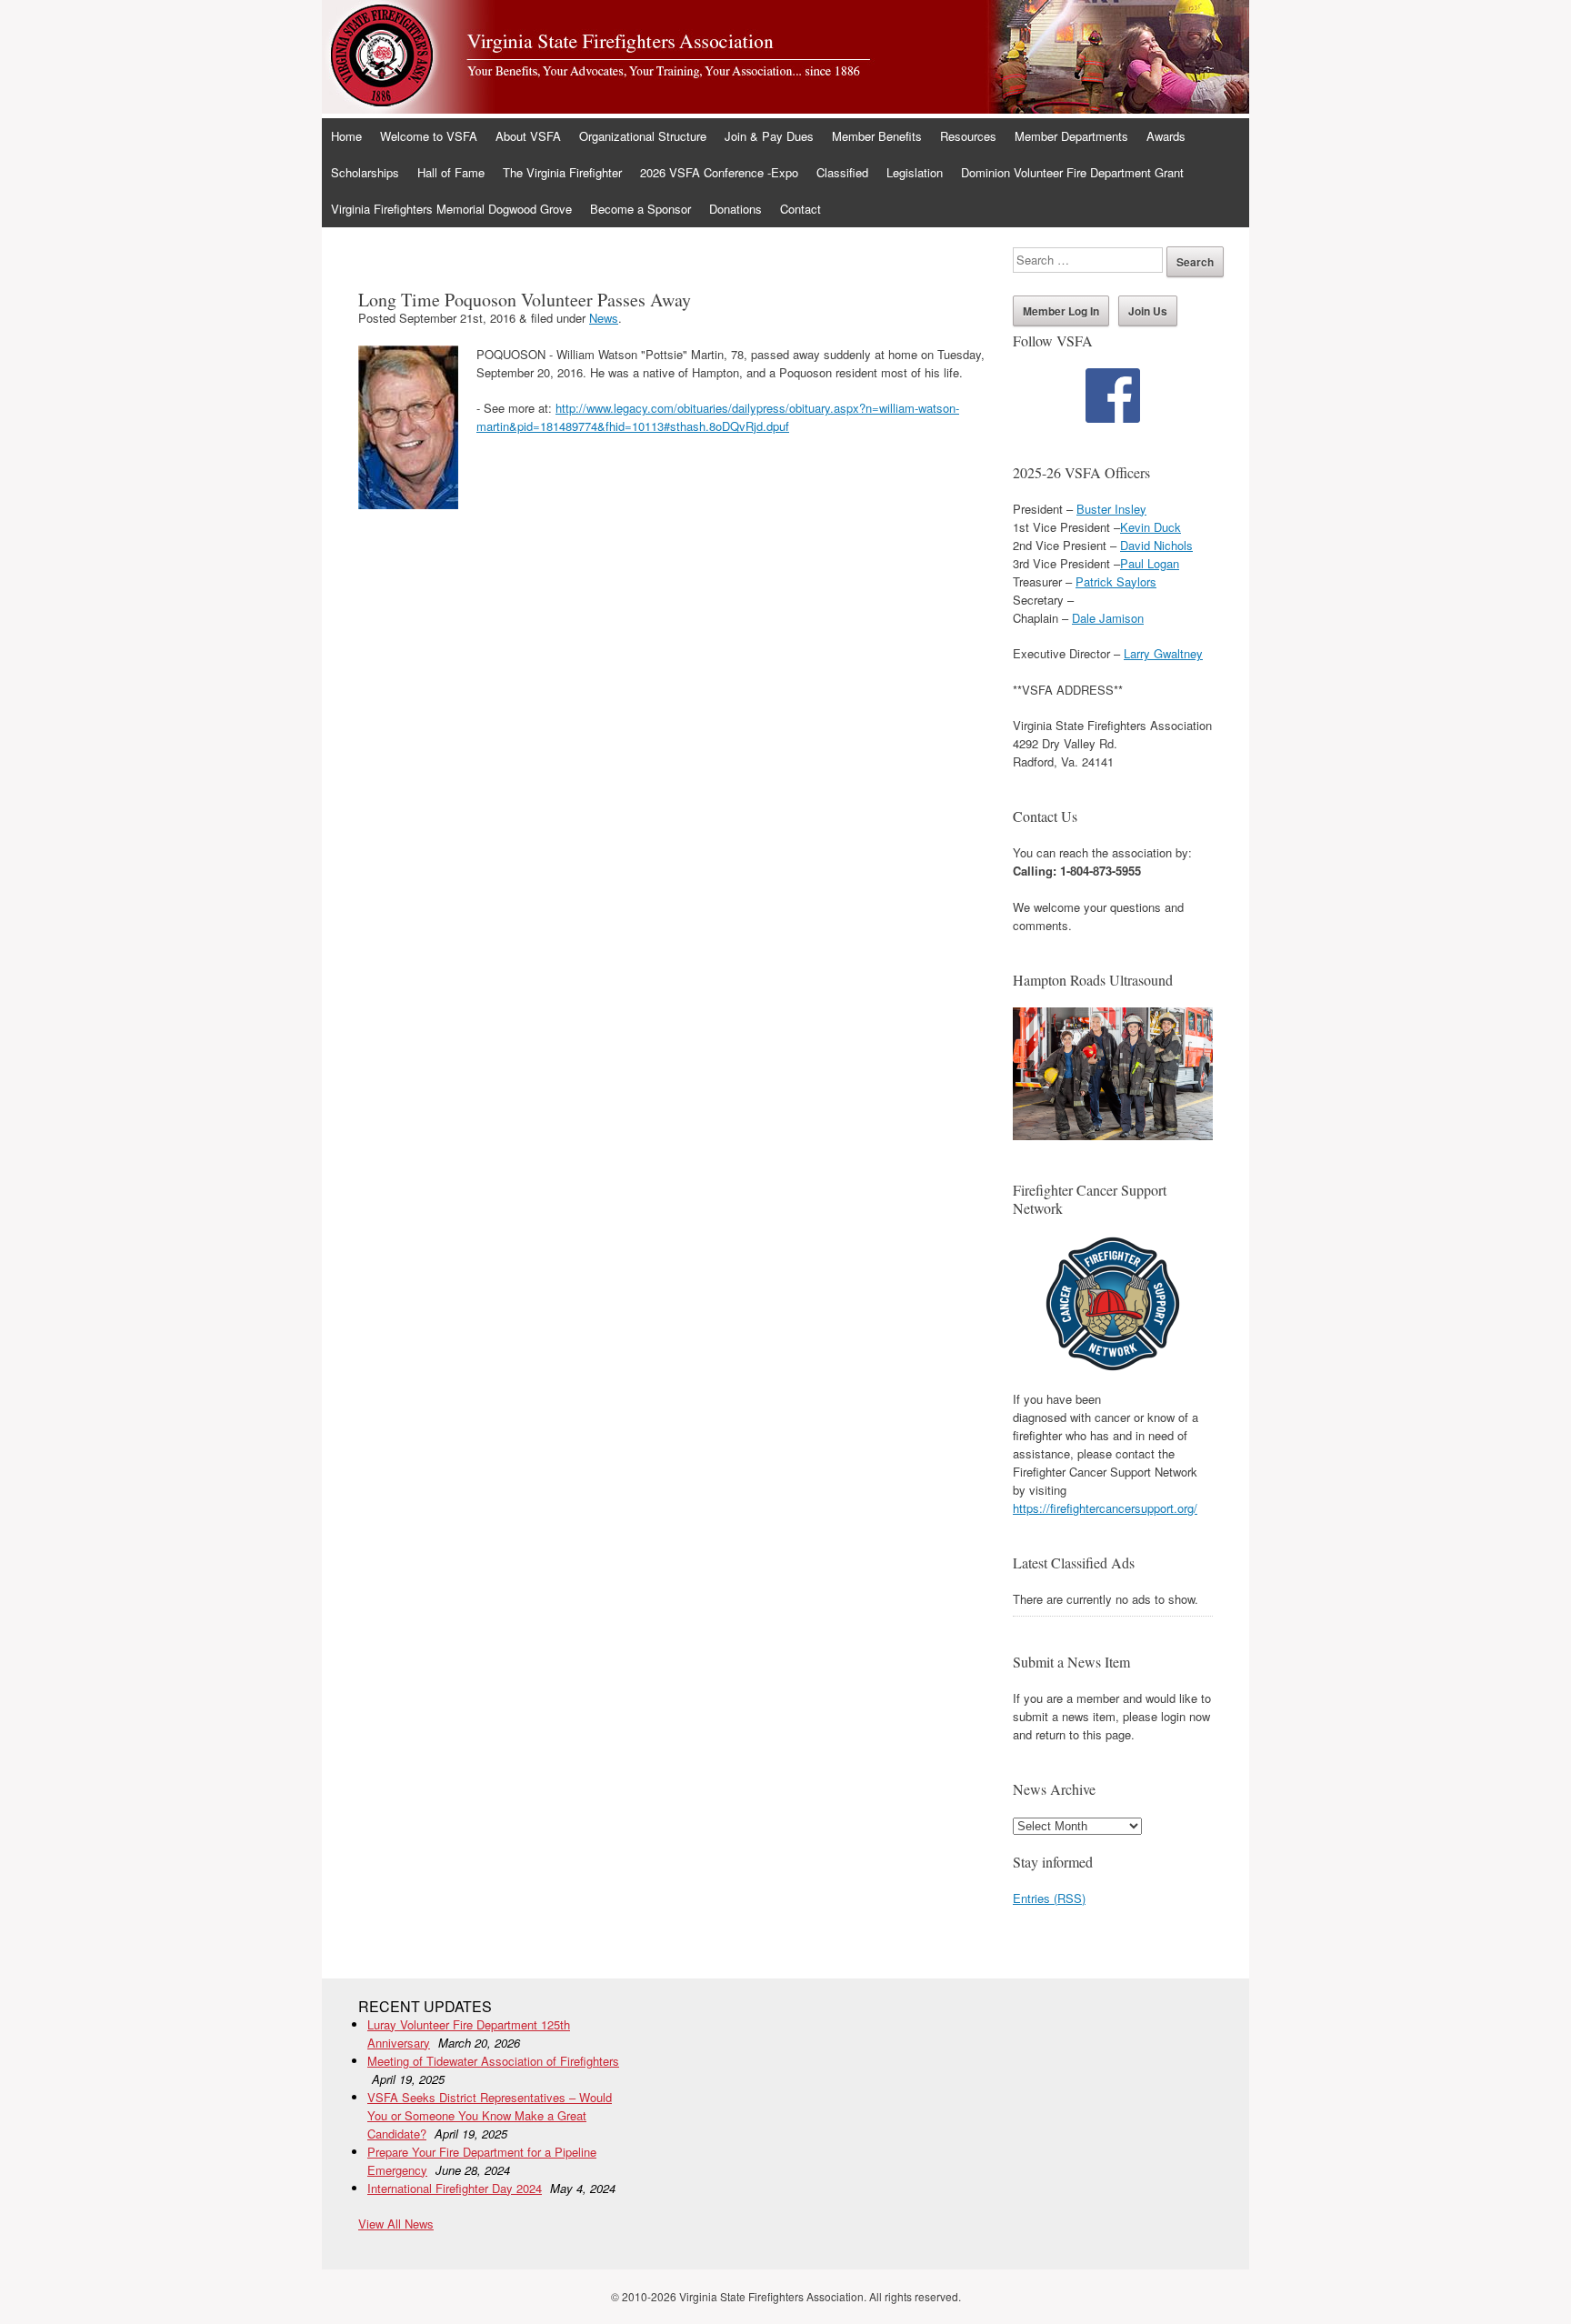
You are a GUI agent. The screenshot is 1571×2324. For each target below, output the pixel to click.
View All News (396, 2224)
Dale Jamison (1108, 618)
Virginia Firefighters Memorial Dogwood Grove (451, 209)
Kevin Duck (1151, 527)
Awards (1166, 136)
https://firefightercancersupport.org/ (1105, 1508)
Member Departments (1071, 136)
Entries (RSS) (1049, 1898)
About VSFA (528, 136)
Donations (735, 209)
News (604, 318)
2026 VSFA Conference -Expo (719, 172)
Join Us (1148, 311)
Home (346, 136)
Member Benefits (877, 136)
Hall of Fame (451, 172)
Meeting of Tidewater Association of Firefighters (493, 2061)
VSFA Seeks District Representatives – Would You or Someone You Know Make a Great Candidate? (490, 2115)
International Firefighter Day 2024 (455, 2188)
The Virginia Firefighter (562, 172)
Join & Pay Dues (769, 136)
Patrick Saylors (1116, 581)
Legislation (915, 172)
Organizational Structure (643, 136)
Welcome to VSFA (429, 136)
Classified (842, 172)
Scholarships (365, 172)
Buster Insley (1111, 509)
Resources (968, 136)
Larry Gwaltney (1163, 653)
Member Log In (1061, 311)
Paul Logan (1150, 563)
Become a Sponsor (640, 209)
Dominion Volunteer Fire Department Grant (1072, 172)
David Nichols (1156, 545)
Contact (801, 209)
